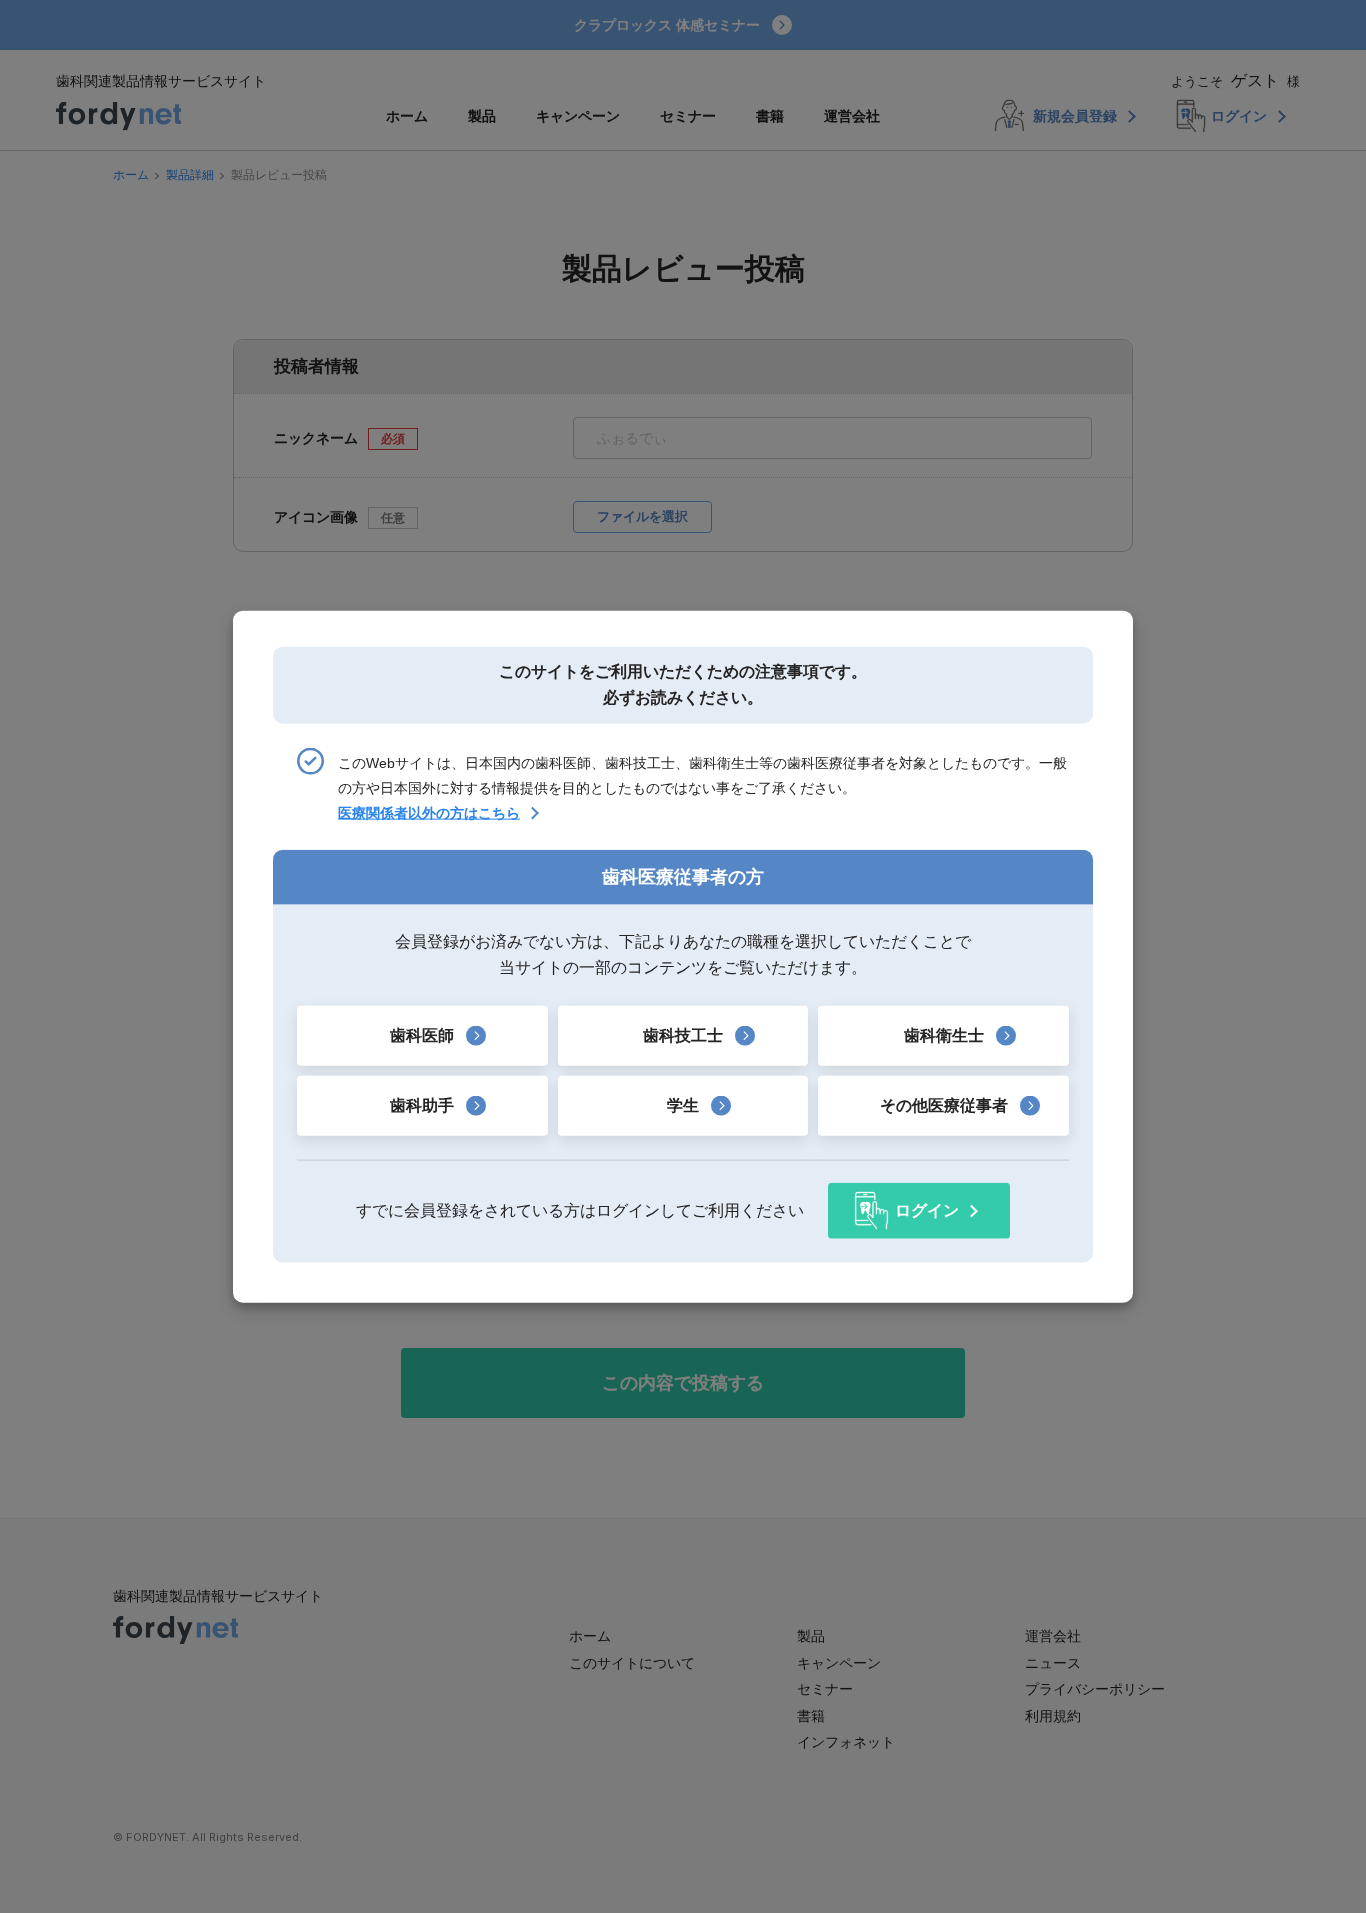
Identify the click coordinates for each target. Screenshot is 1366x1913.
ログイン (927, 1210)
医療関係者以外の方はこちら (429, 813)
